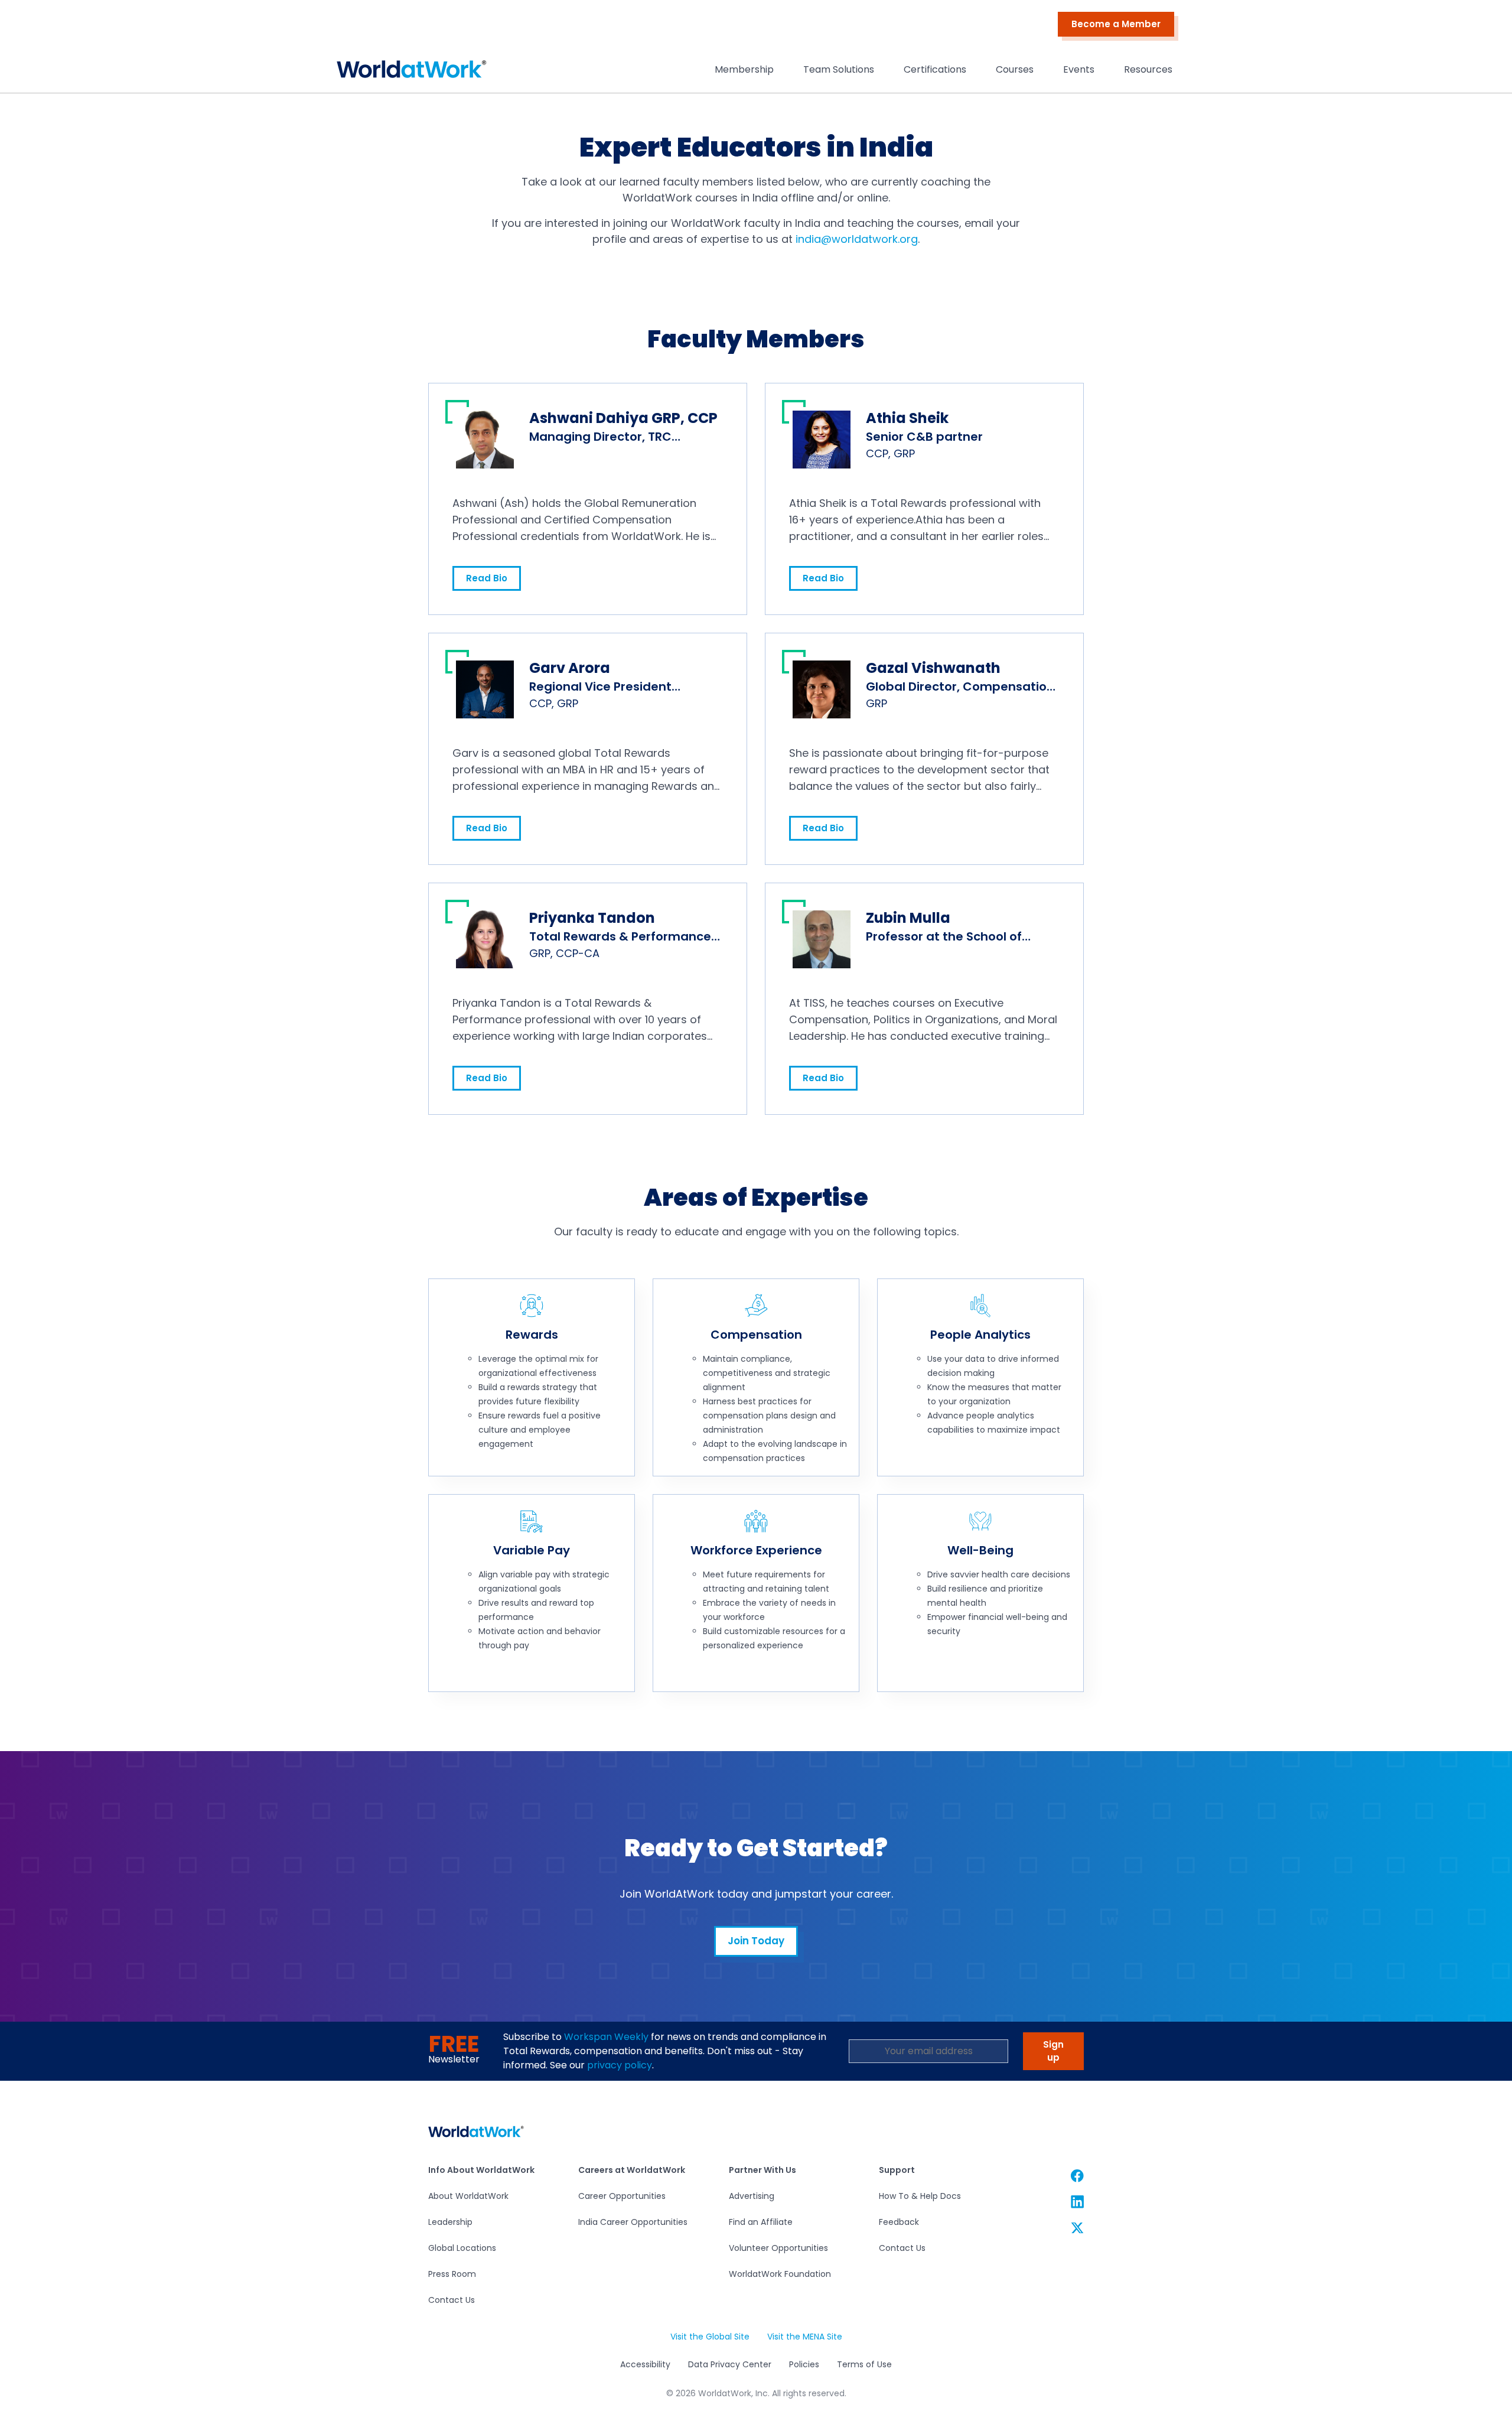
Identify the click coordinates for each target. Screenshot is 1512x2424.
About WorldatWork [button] (468, 2196)
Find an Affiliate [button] (761, 2222)
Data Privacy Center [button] (729, 2365)
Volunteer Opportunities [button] (778, 2248)
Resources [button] (1148, 69)
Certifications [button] (935, 69)
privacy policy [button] (620, 2065)
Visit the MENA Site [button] (804, 2337)
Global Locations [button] (462, 2248)
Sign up (1053, 2051)
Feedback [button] (899, 2222)
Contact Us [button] (452, 2300)
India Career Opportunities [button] (633, 2222)
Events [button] (1079, 69)
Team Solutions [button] (839, 69)
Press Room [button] (452, 2274)
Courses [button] (1015, 69)
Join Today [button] (756, 1941)
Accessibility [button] (645, 2365)
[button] (412, 72)
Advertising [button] (752, 2196)
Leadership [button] (450, 2222)
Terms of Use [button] (864, 2365)
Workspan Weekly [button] (606, 2037)
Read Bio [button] (487, 578)
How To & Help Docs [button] (920, 2196)
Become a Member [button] (1116, 24)
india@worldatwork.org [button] (857, 239)
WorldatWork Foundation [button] (780, 2274)
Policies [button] (804, 2365)
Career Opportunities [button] (622, 2196)
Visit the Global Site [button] (710, 2337)
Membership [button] (744, 69)
